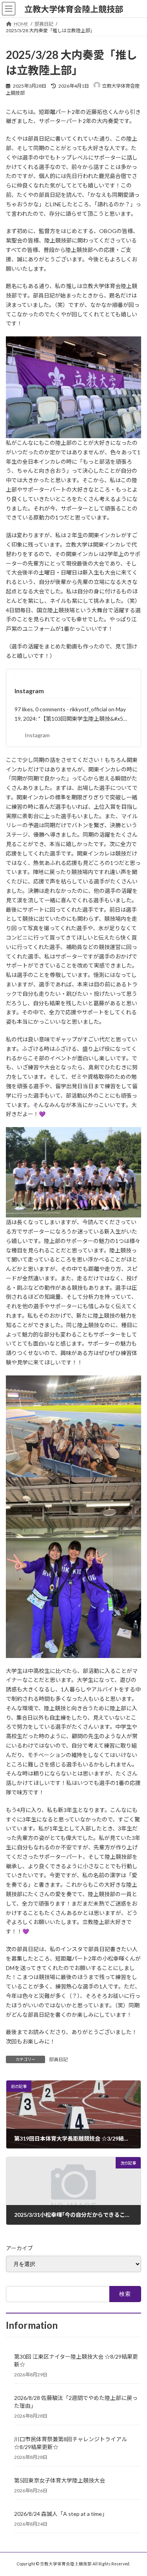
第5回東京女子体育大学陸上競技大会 (60, 2480)
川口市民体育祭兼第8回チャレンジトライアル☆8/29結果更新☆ (71, 2443)
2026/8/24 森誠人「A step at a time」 (61, 2514)
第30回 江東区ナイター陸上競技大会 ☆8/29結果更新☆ (76, 2360)
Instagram (29, 691)
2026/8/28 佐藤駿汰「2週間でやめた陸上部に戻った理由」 (76, 2402)
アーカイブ (19, 2248)
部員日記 (58, 2059)
